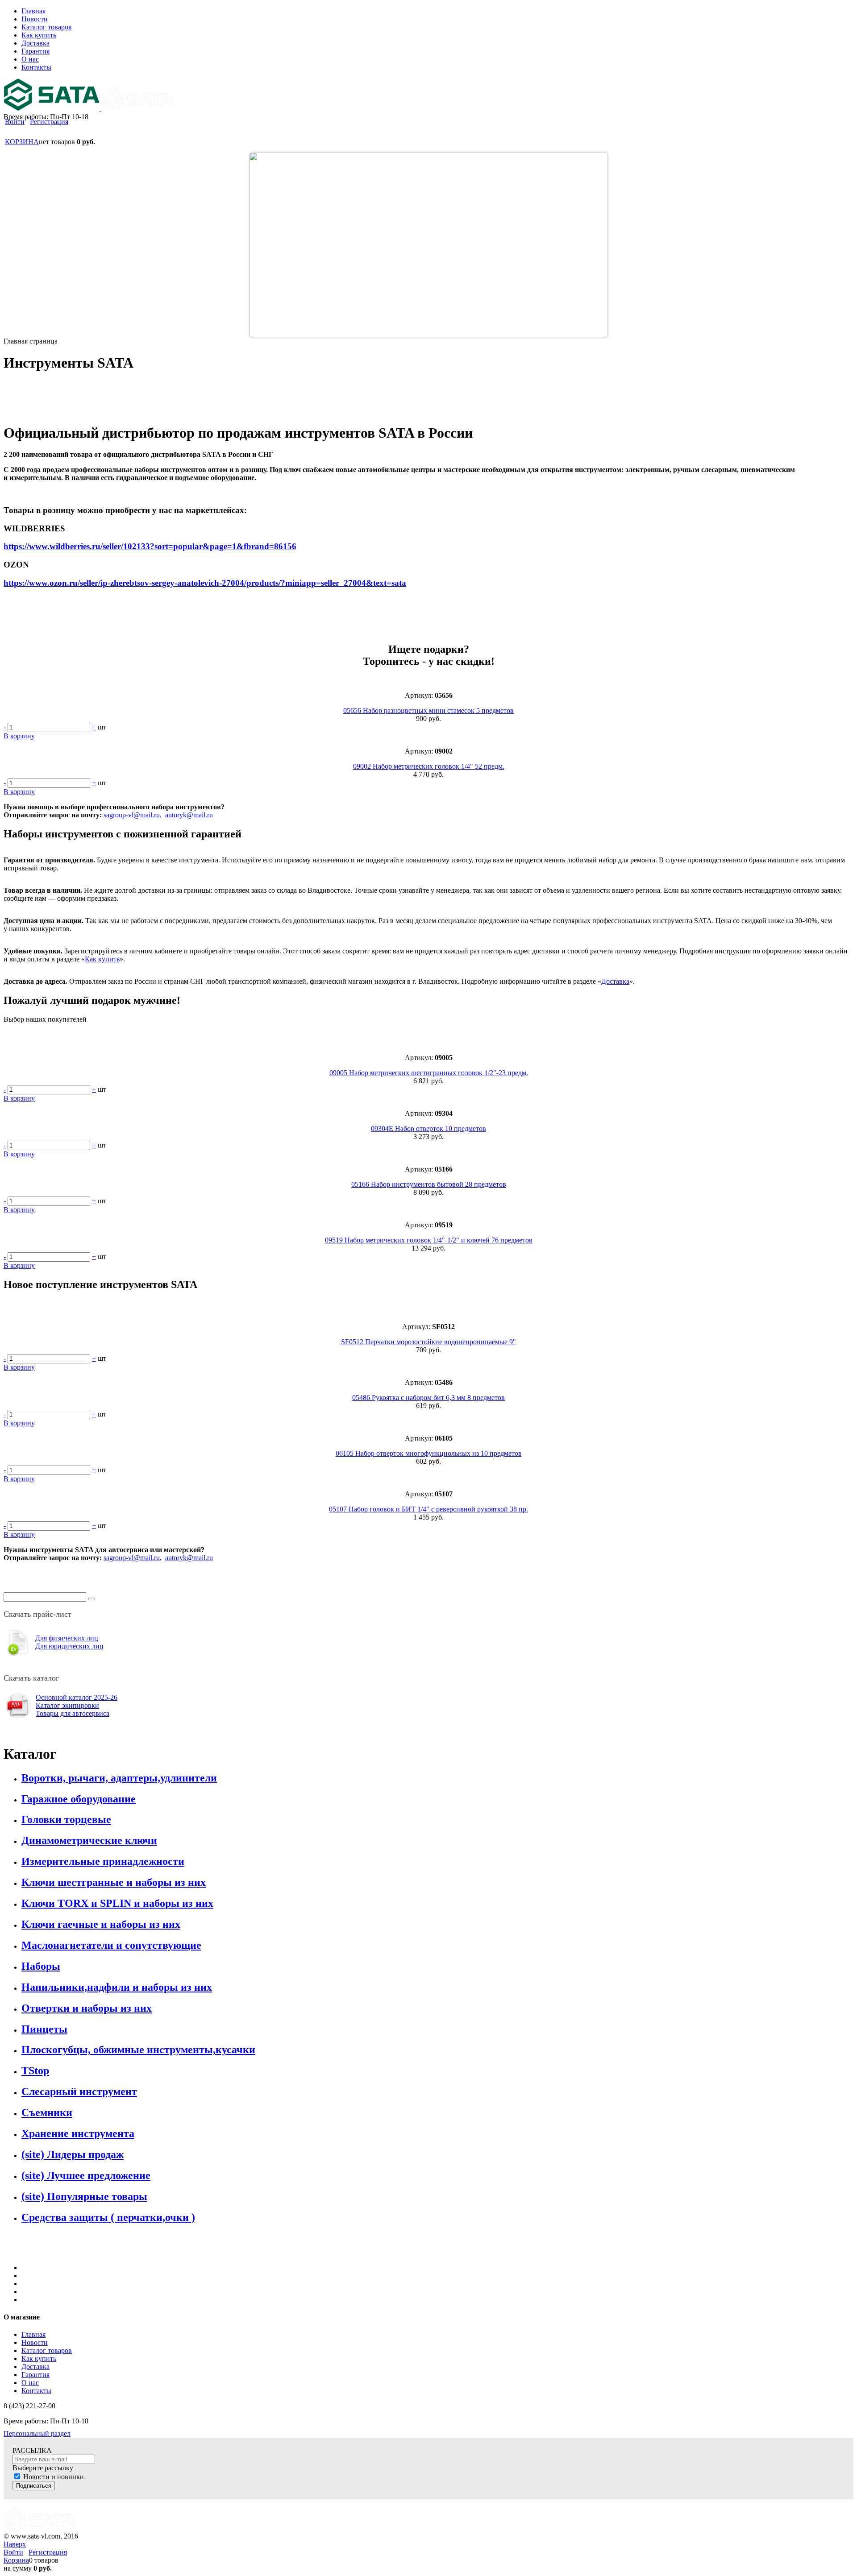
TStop (35, 2071)
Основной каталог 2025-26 (77, 1697)
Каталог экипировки (67, 1705)
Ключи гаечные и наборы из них (101, 1924)
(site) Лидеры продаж (73, 2154)
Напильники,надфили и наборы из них (117, 1987)
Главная (33, 2334)
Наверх (15, 2544)
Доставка (615, 981)
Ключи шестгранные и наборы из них (114, 1882)
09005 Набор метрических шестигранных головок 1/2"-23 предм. (429, 1073)
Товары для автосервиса (73, 1713)
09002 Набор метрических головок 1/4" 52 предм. (429, 766)
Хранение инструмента (78, 2133)
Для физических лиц (67, 1638)
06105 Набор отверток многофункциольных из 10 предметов (429, 1453)
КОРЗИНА (22, 142)
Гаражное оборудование (79, 1799)
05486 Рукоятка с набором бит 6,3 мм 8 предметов (428, 1398)
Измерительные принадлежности (103, 1861)
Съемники (47, 2112)
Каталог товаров (47, 2350)
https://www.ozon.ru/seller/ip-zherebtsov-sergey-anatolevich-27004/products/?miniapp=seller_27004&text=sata (205, 583)
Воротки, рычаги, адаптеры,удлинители (119, 1778)
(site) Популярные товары (84, 2196)
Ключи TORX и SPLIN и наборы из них (117, 1903)
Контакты (36, 2391)
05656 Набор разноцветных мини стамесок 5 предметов (428, 710)
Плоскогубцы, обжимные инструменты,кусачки (138, 2050)
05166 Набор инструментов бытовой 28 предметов (429, 1184)
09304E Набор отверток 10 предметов (428, 1129)
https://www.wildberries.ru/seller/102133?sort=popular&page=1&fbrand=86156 (150, 546)
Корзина (16, 2560)
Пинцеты (44, 2029)
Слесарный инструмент (79, 2091)
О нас (30, 2383)
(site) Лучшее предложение (86, 2175)
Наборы (41, 1966)
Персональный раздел (37, 2433)
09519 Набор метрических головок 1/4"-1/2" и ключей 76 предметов (429, 1240)
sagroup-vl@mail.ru (132, 815)
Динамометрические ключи (89, 1840)
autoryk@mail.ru (189, 815)
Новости (35, 2342)
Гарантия (35, 2375)
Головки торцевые (66, 1819)
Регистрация (49, 122)
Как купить (102, 959)
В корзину (19, 736)
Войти (15, 122)
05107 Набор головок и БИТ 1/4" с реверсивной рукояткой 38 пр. (428, 1509)
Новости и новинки (54, 2477)
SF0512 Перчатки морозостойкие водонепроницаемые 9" (428, 1342)
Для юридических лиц (69, 1646)
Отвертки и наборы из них (87, 2008)
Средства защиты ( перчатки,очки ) (108, 2217)
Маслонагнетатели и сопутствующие (111, 1945)
